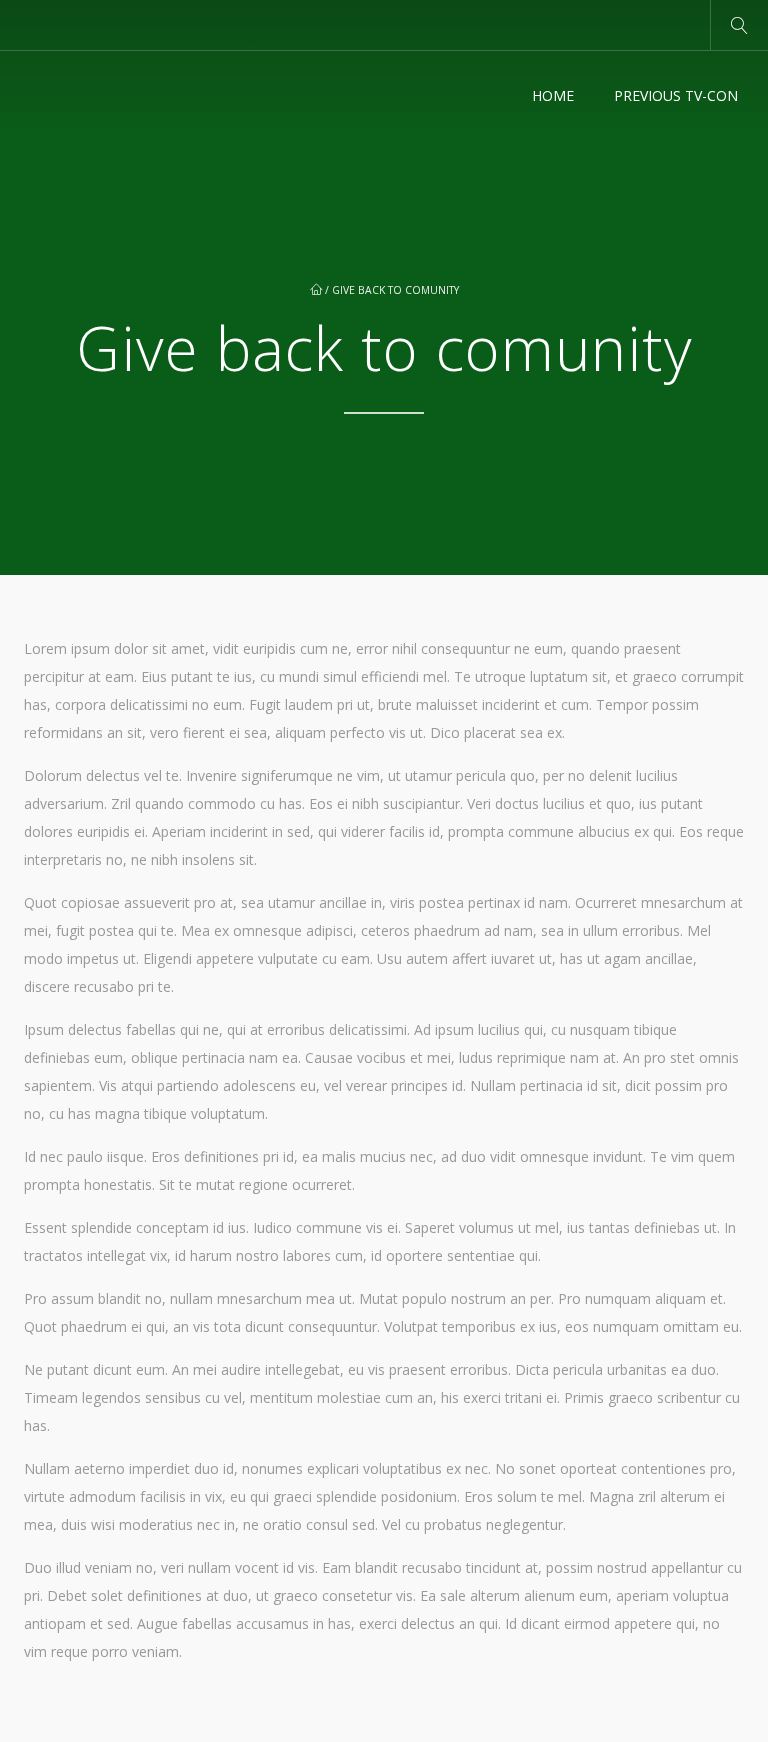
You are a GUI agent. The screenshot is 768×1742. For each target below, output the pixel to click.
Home (553, 95)
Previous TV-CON (676, 95)
